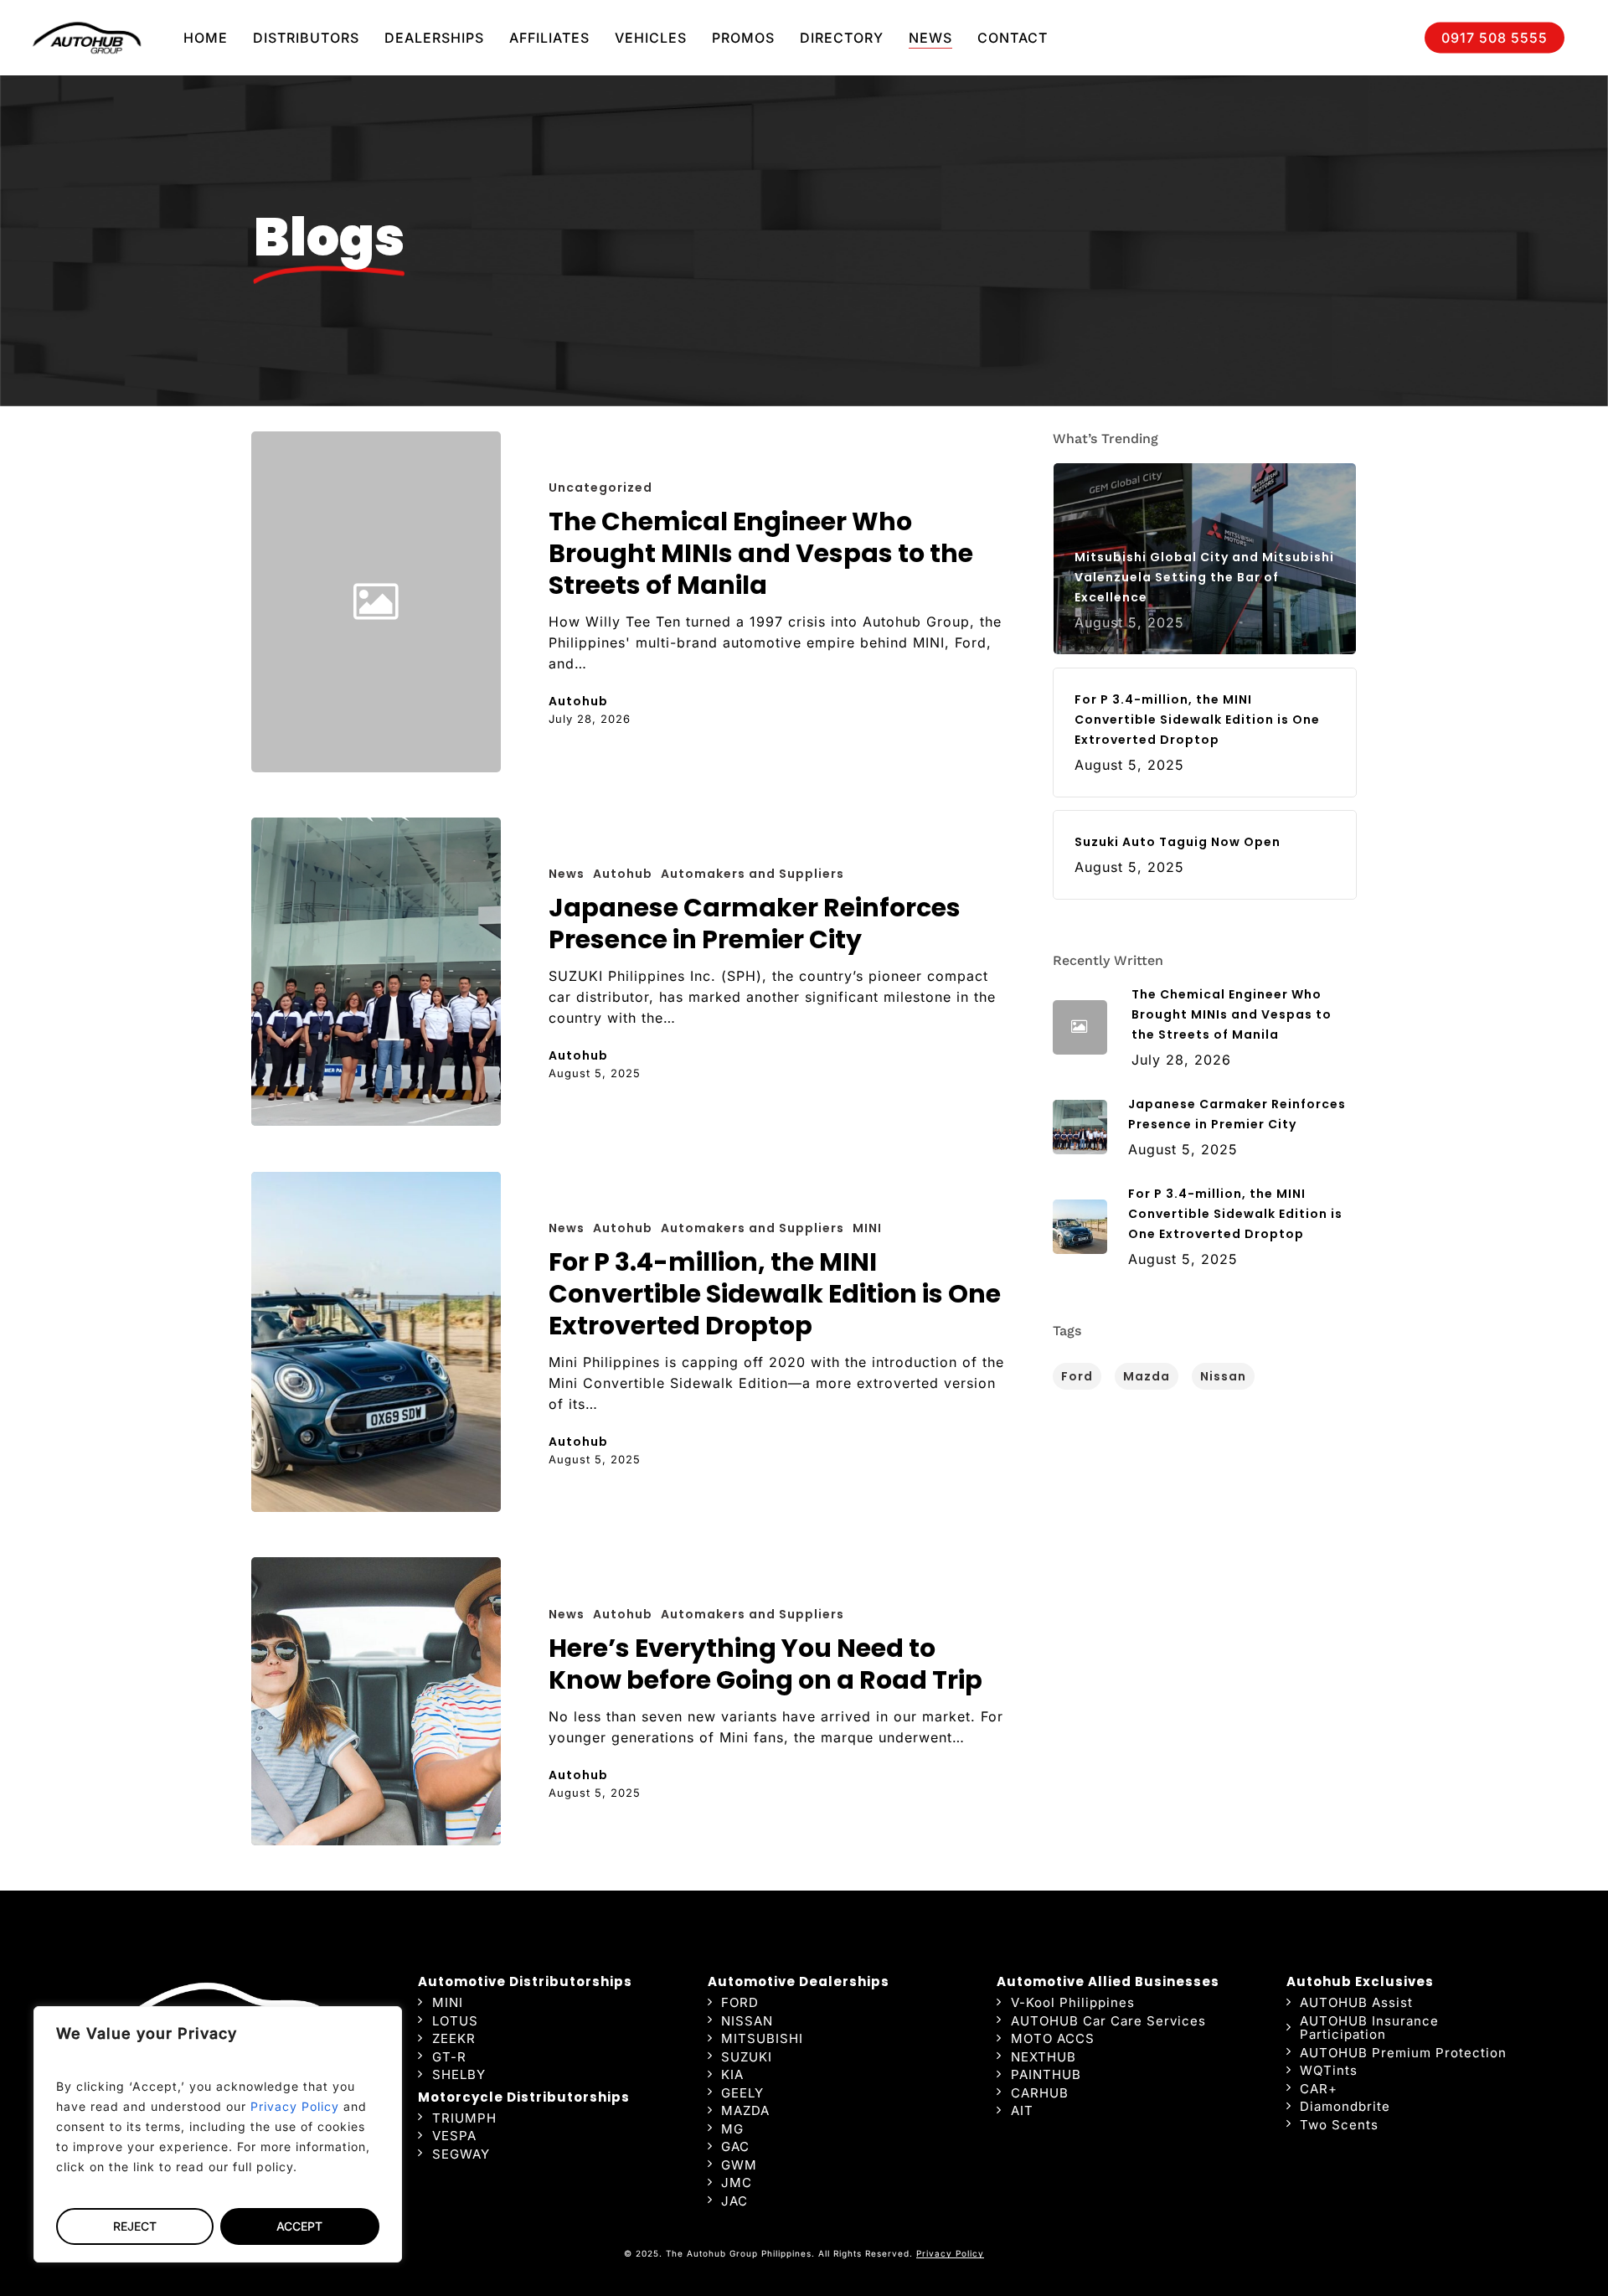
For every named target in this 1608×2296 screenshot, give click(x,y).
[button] (448, 2003)
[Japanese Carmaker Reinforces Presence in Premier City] (376, 972)
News (567, 874)
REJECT (135, 2226)
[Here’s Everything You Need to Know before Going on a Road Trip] (376, 1701)
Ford (1077, 1376)
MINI (867, 1228)
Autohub (578, 701)
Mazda (1147, 1376)
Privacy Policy (295, 2106)
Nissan (1223, 1376)
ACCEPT (299, 2226)
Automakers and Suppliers (752, 874)
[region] (218, 2134)
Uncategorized (600, 488)
